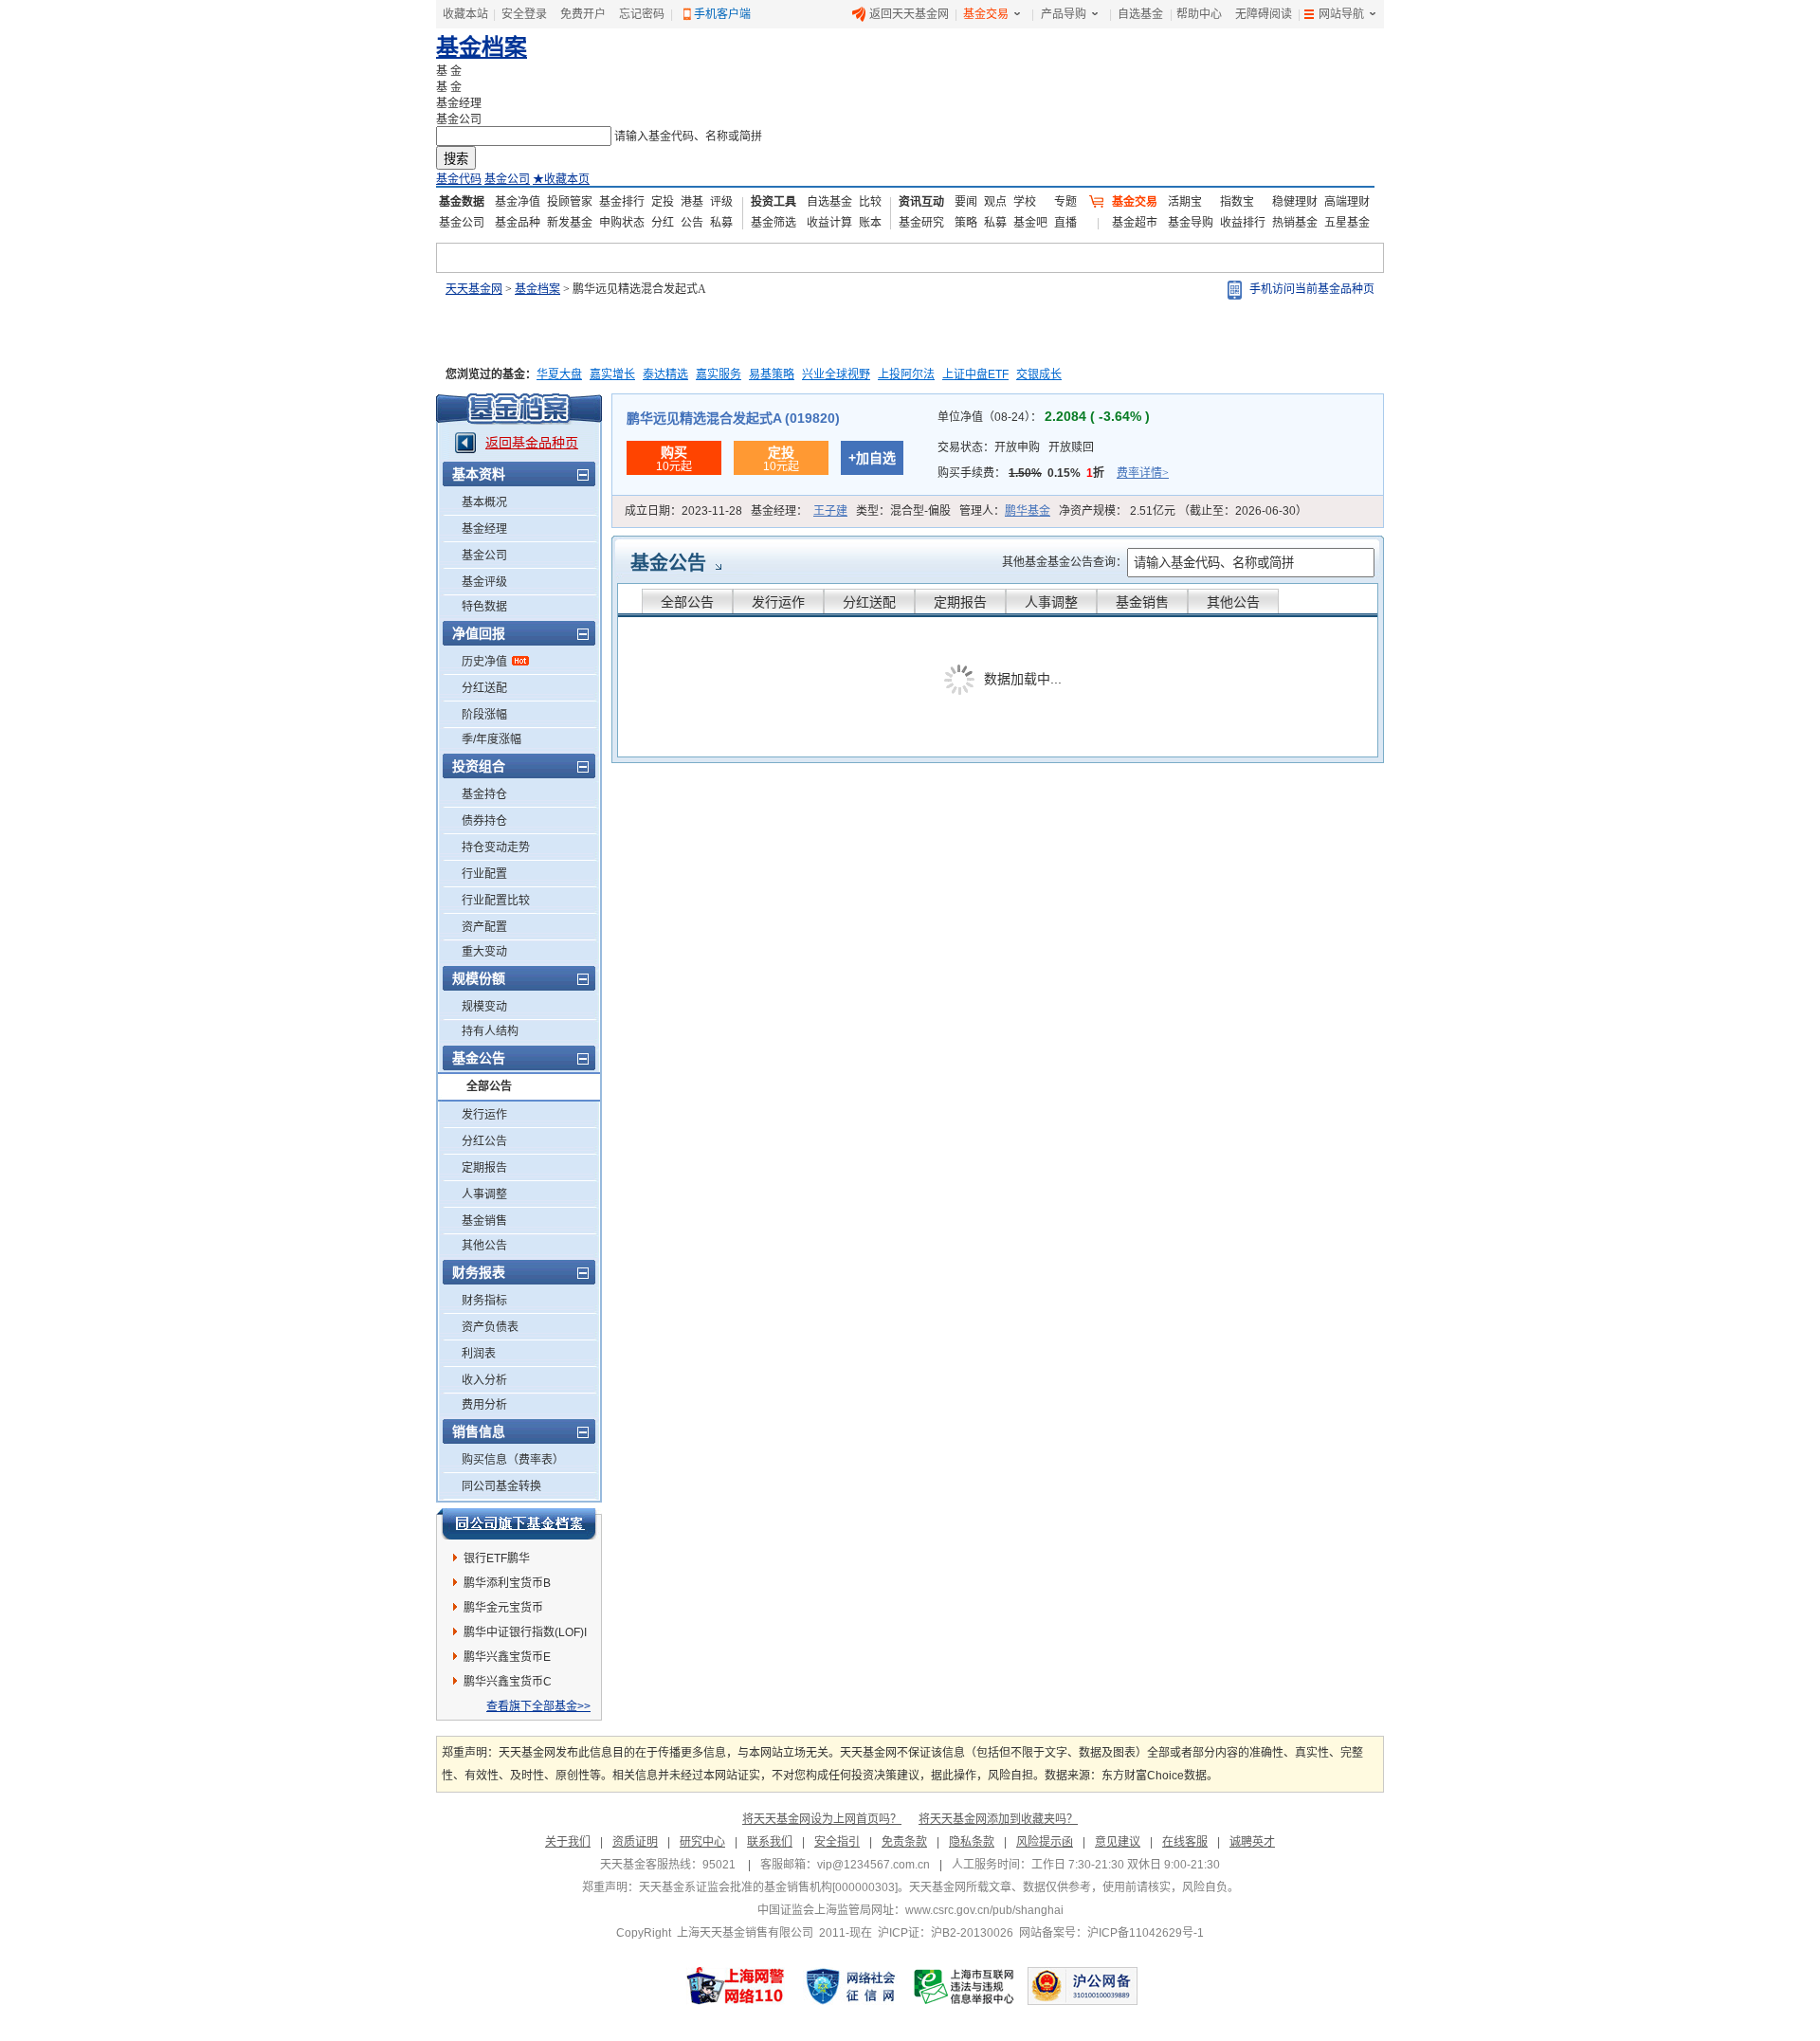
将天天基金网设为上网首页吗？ (822, 1819)
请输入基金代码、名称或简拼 (688, 137)
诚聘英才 (1252, 1842)
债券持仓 (484, 821)
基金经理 (484, 529)
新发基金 (570, 223)
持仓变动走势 (496, 847)
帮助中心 (1199, 14)
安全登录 (524, 14)
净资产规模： (1183, 511)
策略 (966, 223)
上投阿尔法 (906, 374)
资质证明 (635, 1842)
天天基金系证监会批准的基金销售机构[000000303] (768, 1887)
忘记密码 (642, 14)
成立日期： (683, 511)
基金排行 (622, 202)
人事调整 (484, 1194)
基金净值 (518, 202)
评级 (721, 202)
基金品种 (518, 223)
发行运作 (484, 1115)
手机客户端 (722, 14)
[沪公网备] (1083, 1986)
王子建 (830, 511)
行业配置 (484, 874)
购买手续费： (1053, 473)
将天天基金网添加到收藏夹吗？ (998, 1819)
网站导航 (1341, 14)
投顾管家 (570, 202)
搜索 (456, 159)
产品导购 (1064, 14)
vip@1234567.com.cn (874, 1865)
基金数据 (462, 202)
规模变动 (484, 1007)
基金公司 (507, 179)
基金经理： (799, 511)
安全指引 (837, 1842)
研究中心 (702, 1842)
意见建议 (1118, 1842)
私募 (721, 223)
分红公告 (484, 1141)
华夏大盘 (559, 374)
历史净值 (484, 662)
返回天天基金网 (909, 14)
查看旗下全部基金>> (538, 1706)
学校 (1025, 202)
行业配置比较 (496, 901)
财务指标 (484, 1301)
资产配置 (484, 927)
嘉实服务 (719, 374)
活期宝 (1185, 202)
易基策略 (772, 374)
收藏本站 (465, 14)
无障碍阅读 (1264, 14)
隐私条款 (972, 1842)
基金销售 (484, 1221)
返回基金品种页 (532, 443)
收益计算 (829, 223)
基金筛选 (773, 223)
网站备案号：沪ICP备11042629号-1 (1111, 1933)
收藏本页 (561, 179)
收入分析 (484, 1380)
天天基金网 (474, 289)
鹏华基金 (1028, 511)
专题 (1065, 202)
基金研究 (921, 223)
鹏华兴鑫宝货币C (508, 1682)
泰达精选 (665, 374)
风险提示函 (1045, 1842)
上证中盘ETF (975, 374)
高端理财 (1347, 202)
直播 (1065, 223)
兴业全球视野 (836, 374)
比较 (870, 202)
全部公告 (489, 1086)
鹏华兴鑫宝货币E (507, 1657)
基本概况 (484, 502)
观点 (995, 202)
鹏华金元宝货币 (503, 1608)
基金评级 (484, 582)
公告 (692, 223)
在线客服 (1185, 1842)
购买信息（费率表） (513, 1460)
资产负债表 (490, 1327)
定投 (663, 202)
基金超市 (1135, 223)
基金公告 (668, 563)
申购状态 (622, 223)
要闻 (966, 202)
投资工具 (773, 202)
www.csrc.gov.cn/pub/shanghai (984, 1910)
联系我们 (770, 1842)
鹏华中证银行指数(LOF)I (525, 1632)
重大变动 (484, 952)
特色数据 (484, 607)
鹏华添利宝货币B (507, 1583)
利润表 (479, 1354)
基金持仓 (484, 794)
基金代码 (459, 179)
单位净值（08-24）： (1044, 417)
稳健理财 (1295, 202)
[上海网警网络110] (736, 1986)
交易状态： (1016, 447)
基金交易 (986, 14)
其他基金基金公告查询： (1065, 562)
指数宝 (1237, 202)
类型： (903, 511)
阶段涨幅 (484, 715)
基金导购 (1191, 223)
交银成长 (1039, 374)
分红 (663, 223)
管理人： (1005, 511)
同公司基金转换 (501, 1486)
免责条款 (904, 1842)
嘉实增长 (612, 374)
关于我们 (568, 1842)
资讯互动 (921, 202)
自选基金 (1140, 14)
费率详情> (1143, 473)
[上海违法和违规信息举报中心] (965, 1986)
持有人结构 (490, 1031)
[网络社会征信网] (850, 1986)
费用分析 (484, 1405)
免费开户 (583, 14)
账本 (870, 223)
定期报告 (484, 1168)
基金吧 (1030, 223)
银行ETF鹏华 (497, 1558)
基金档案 (482, 47)
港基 (692, 202)
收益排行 (1243, 223)
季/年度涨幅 (491, 739)
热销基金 (1295, 223)
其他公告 (484, 1246)
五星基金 (1347, 223)
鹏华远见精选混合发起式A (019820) (733, 418)
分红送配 (484, 688)
